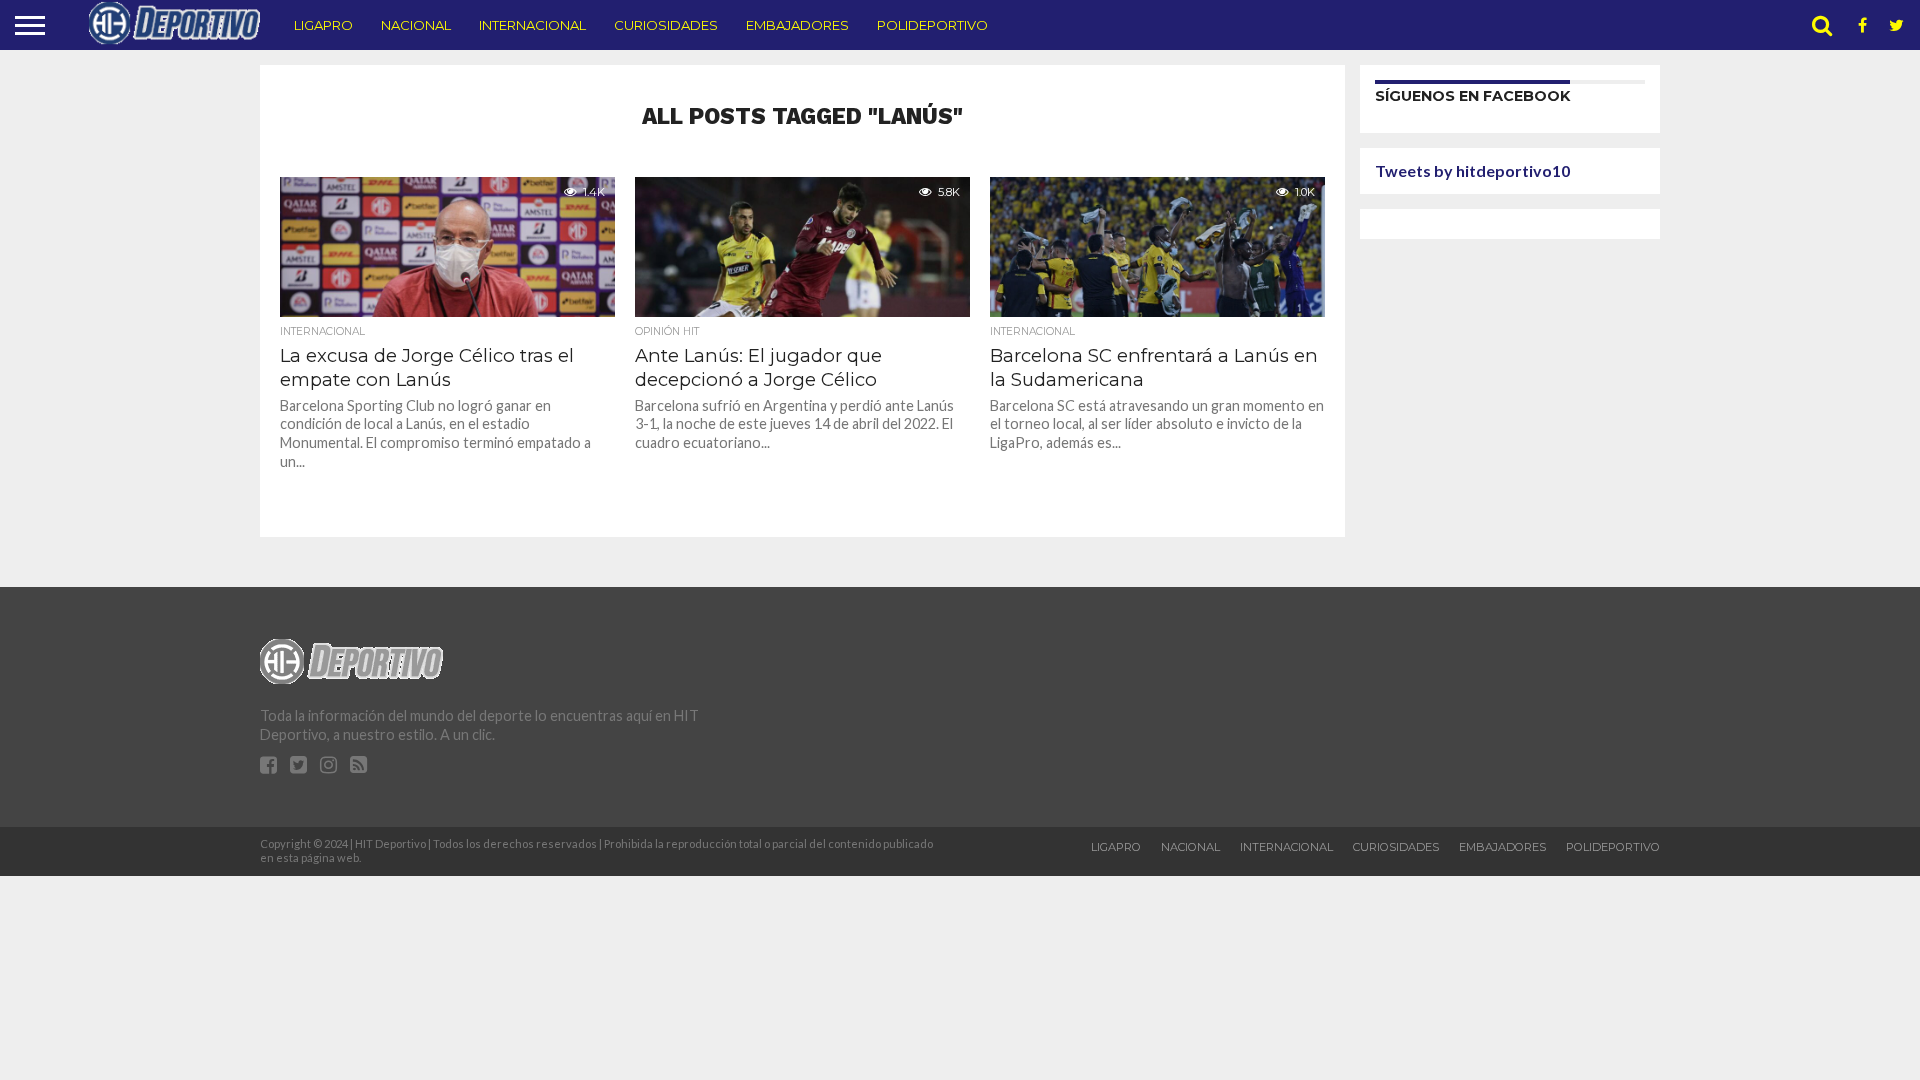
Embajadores (797, 25)
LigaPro (323, 25)
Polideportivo (932, 25)
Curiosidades (666, 25)
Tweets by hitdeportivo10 (1472, 170)
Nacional (416, 25)
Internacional (532, 25)
